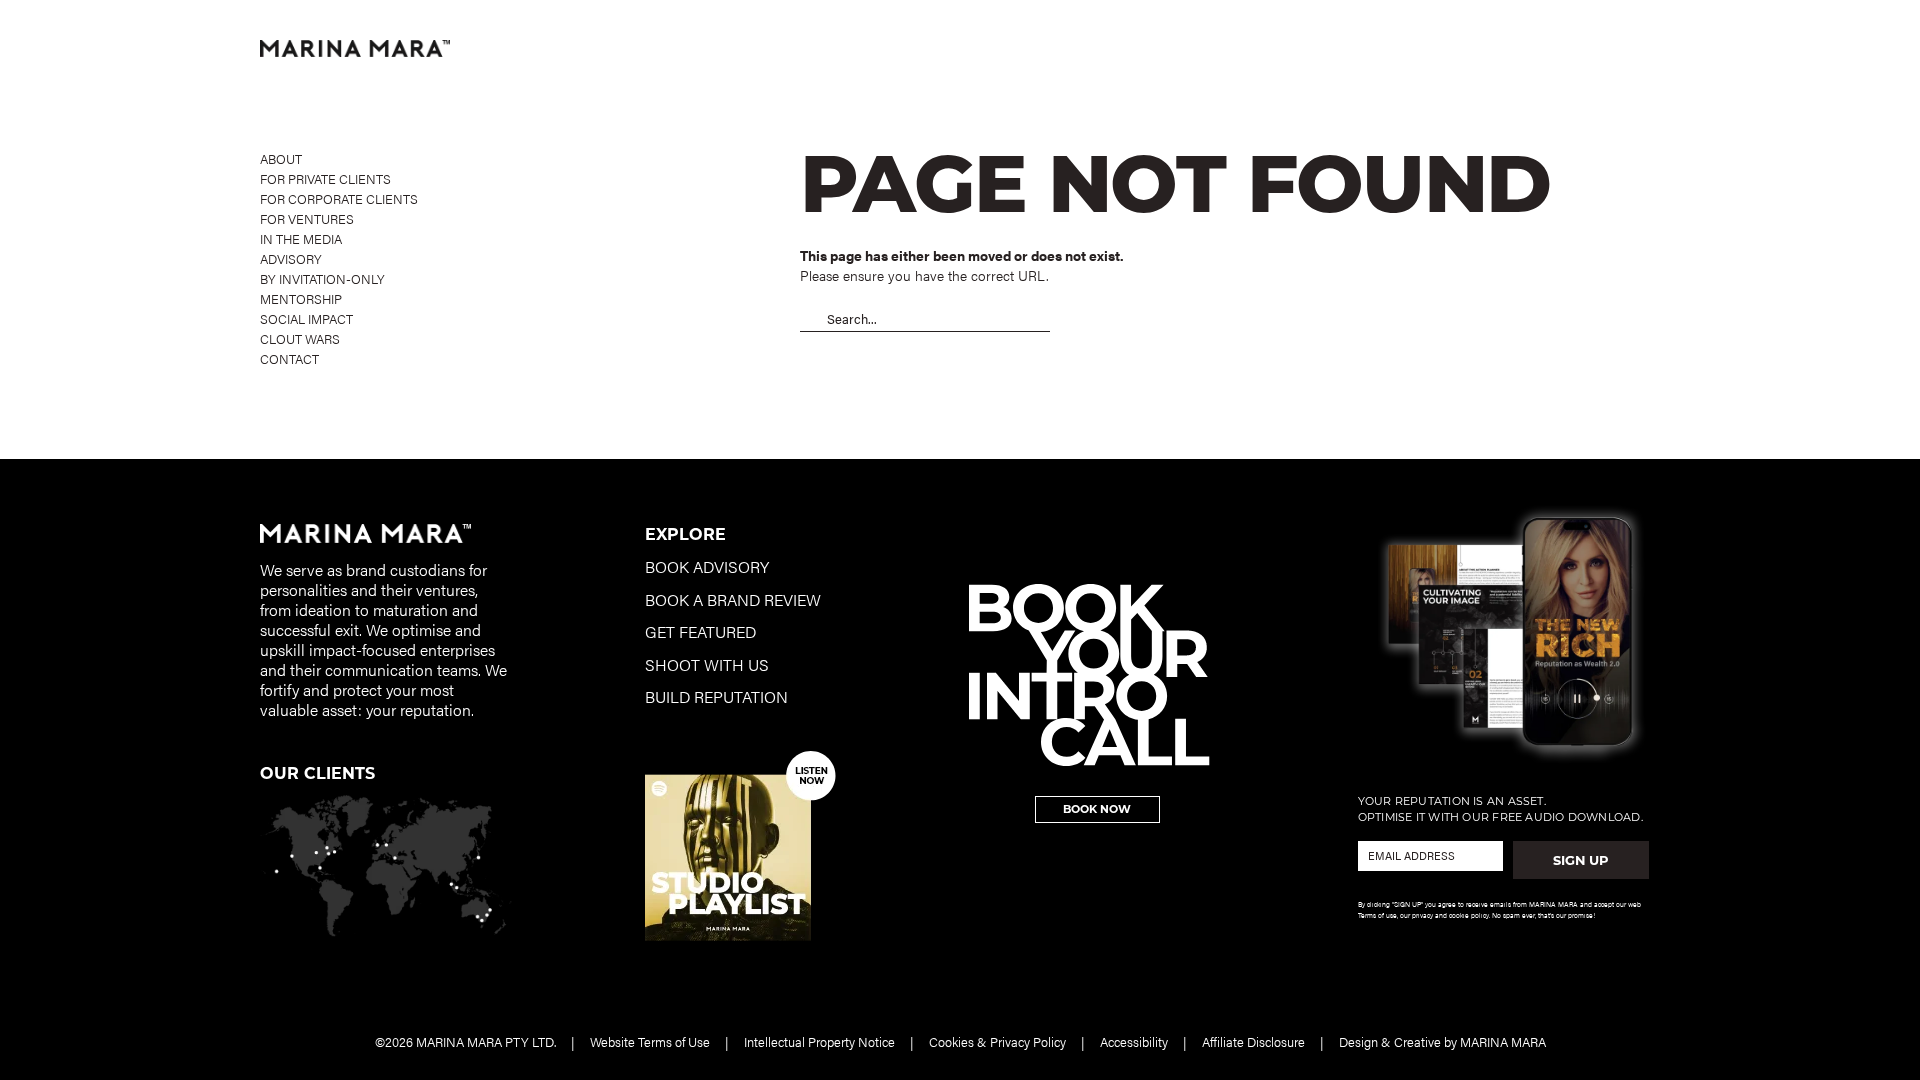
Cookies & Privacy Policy (997, 1041)
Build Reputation (716, 696)
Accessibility (1134, 1041)
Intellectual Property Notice (819, 1041)
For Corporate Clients (339, 198)
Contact (289, 358)
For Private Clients (325, 178)
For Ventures (307, 218)
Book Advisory (707, 566)
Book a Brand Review (733, 599)
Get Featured (700, 631)
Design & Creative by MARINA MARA (1442, 1041)
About (281, 158)
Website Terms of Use (650, 1041)
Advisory (291, 258)
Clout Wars (300, 338)
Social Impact (306, 318)
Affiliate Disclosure (1253, 1041)
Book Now (1097, 809)
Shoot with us (707, 664)
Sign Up (1581, 860)
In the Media (301, 238)
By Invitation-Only (322, 278)
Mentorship (301, 298)
